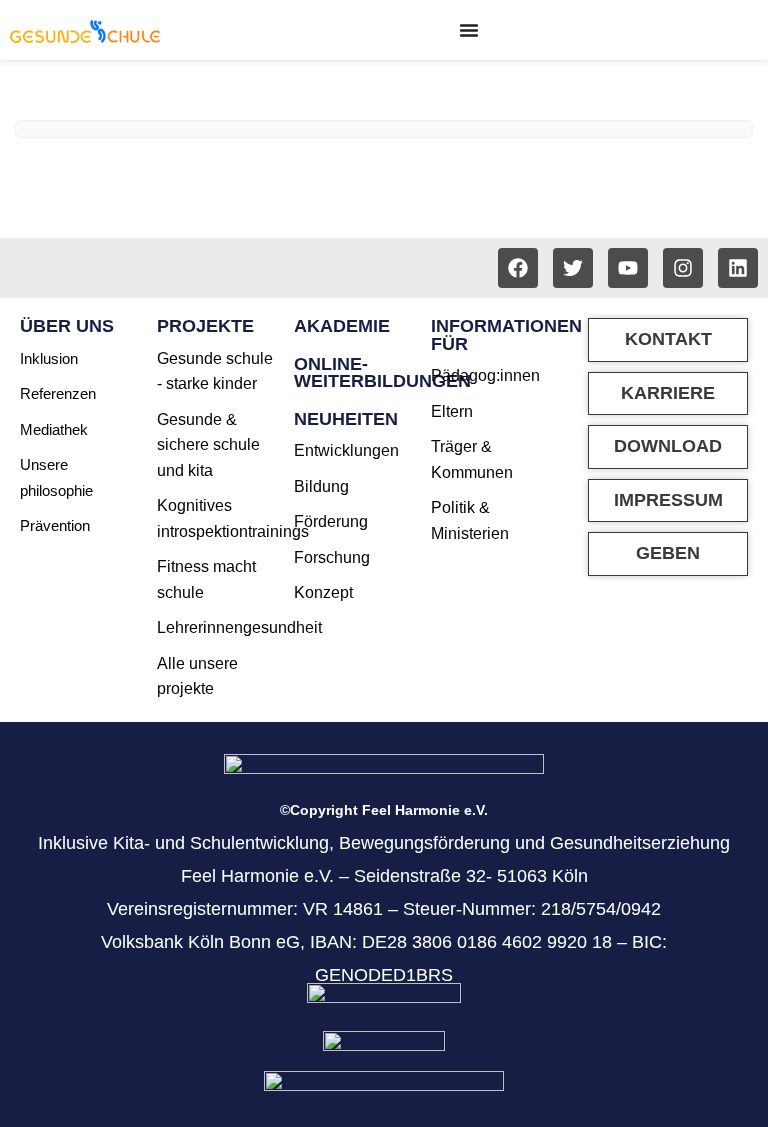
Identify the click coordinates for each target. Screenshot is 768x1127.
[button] (668, 447)
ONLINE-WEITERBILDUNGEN (382, 373)
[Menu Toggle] (469, 30)
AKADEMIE (342, 326)
